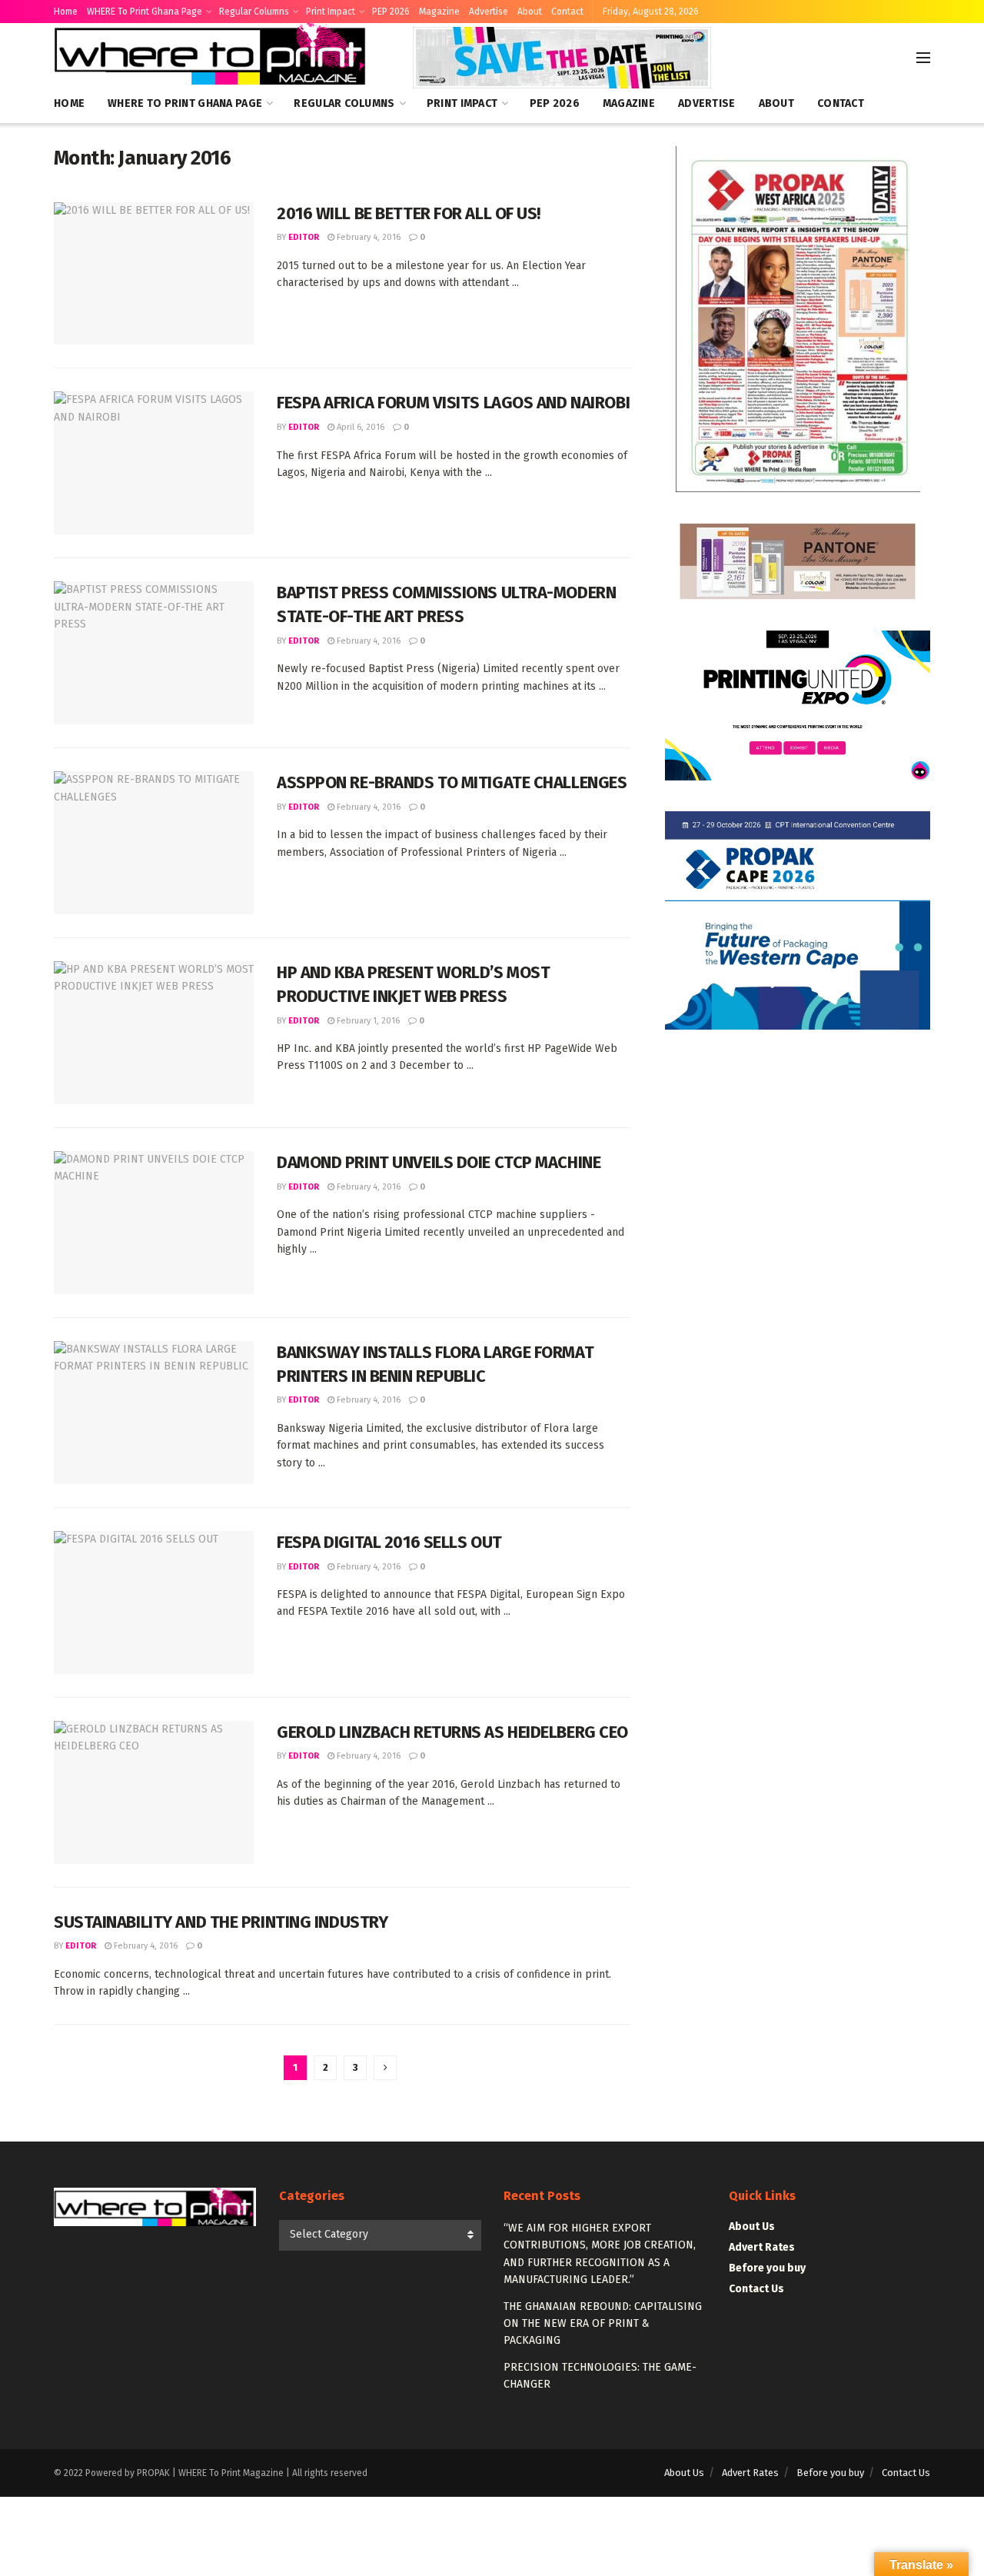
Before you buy (767, 2268)
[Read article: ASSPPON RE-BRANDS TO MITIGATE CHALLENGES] (154, 843)
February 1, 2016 (367, 1021)
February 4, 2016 (367, 237)
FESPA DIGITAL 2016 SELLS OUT (389, 1542)
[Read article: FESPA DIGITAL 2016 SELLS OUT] (154, 1603)
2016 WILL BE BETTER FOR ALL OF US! (409, 213)
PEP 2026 (391, 12)
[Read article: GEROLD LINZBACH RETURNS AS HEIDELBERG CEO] (154, 1792)
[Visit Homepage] (212, 58)
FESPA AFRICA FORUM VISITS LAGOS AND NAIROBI (453, 403)
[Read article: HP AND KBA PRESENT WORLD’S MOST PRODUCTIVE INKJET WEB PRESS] (154, 1033)
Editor (304, 237)
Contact (567, 12)
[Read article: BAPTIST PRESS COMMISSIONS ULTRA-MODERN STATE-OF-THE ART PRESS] (154, 653)
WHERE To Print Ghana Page (145, 12)
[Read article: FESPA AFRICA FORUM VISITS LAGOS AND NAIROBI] (154, 463)
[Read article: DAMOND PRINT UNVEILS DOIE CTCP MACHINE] (154, 1223)
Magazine (439, 12)
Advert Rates (762, 2247)
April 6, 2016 (359, 427)
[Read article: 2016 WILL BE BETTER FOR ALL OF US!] (154, 274)
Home (66, 12)
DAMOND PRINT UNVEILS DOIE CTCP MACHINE (439, 1162)
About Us (752, 2227)
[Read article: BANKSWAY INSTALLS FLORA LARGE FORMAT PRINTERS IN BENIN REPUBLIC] (154, 1413)
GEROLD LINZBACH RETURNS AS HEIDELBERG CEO (452, 1732)
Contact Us (756, 2289)
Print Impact (331, 12)
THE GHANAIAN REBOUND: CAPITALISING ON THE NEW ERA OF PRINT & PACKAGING (603, 2324)
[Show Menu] (923, 58)
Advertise (489, 12)
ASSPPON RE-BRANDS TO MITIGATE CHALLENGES (452, 782)
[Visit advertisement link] (562, 58)
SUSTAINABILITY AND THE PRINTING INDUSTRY (221, 1922)
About (530, 12)
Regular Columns (254, 12)
